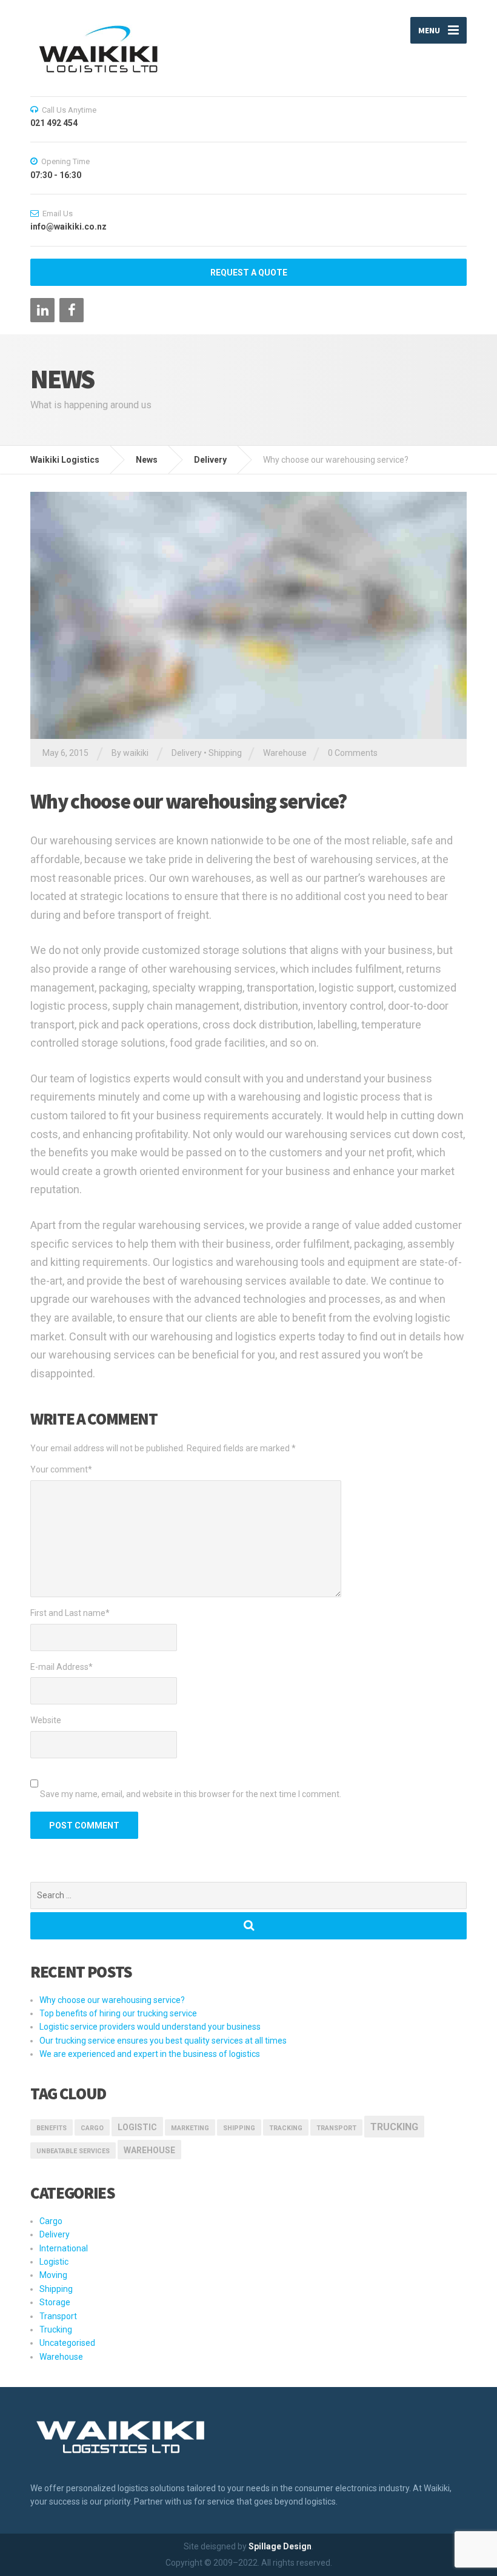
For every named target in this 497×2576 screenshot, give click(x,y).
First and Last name (70, 1613)
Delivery (187, 753)
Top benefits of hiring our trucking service (118, 2013)
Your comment (61, 1469)
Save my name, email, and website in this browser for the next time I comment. (191, 1794)
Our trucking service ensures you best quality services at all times (163, 2041)
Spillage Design (280, 2546)
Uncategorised (67, 2343)
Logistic (54, 2262)
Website (46, 1720)
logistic (137, 2127)
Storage (55, 2302)
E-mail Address (62, 1667)
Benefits (52, 2128)
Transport (58, 2316)
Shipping (225, 753)
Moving (53, 2275)
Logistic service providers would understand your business (150, 2027)
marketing (190, 2128)
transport (336, 2128)
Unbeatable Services (73, 2151)
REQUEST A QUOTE (249, 273)
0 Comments (353, 753)
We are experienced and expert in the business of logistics (150, 2054)
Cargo (92, 2128)
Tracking (286, 2128)
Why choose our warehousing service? (112, 2000)
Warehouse (285, 753)
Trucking (394, 2127)
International (64, 2248)
